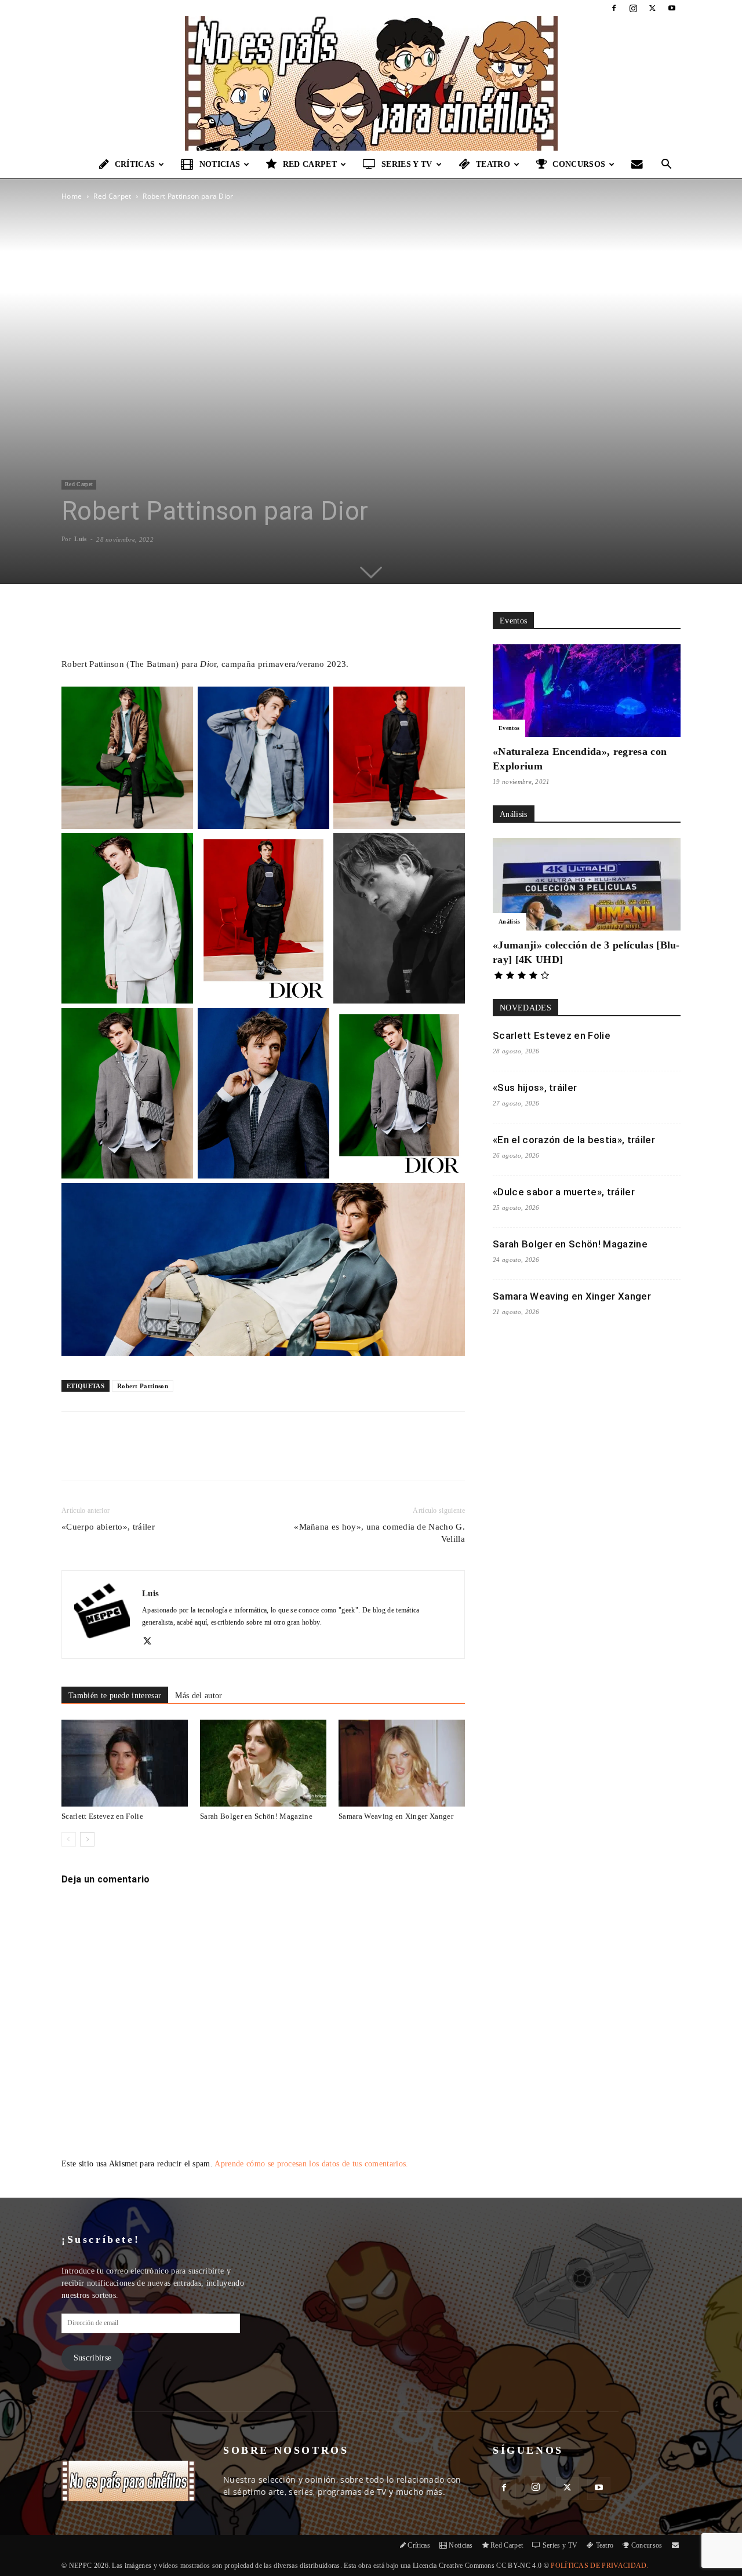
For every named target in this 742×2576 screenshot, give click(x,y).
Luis (80, 539)
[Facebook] (614, 8)
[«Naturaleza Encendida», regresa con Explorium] (587, 691)
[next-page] (87, 1839)
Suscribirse (93, 2358)
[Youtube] (672, 8)
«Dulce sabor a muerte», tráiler (564, 1192)
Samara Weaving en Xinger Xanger (396, 1816)
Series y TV (407, 164)
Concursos (579, 164)
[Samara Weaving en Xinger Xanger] (402, 1763)
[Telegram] (250, 1456)
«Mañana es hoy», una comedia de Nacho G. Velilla (379, 1533)
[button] (667, 165)
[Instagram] (633, 8)
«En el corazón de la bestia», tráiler (574, 1140)
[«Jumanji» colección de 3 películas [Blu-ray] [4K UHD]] (587, 884)
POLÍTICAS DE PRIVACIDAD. (600, 2566)
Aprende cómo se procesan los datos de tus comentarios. (311, 2164)
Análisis (510, 922)
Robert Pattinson (143, 1386)
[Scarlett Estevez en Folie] (125, 1763)
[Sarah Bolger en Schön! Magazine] (263, 1763)
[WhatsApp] (197, 1456)
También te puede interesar (115, 1696)
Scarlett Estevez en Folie (102, 1816)
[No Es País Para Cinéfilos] (371, 83)
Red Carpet (310, 164)
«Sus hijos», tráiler (535, 1088)
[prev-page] (69, 1839)
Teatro (493, 164)
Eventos (509, 728)
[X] (653, 8)
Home (72, 196)
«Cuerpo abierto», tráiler (108, 1527)
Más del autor (199, 1696)
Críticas (135, 164)
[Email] (223, 1456)
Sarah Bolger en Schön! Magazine (256, 1816)
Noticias (220, 164)
